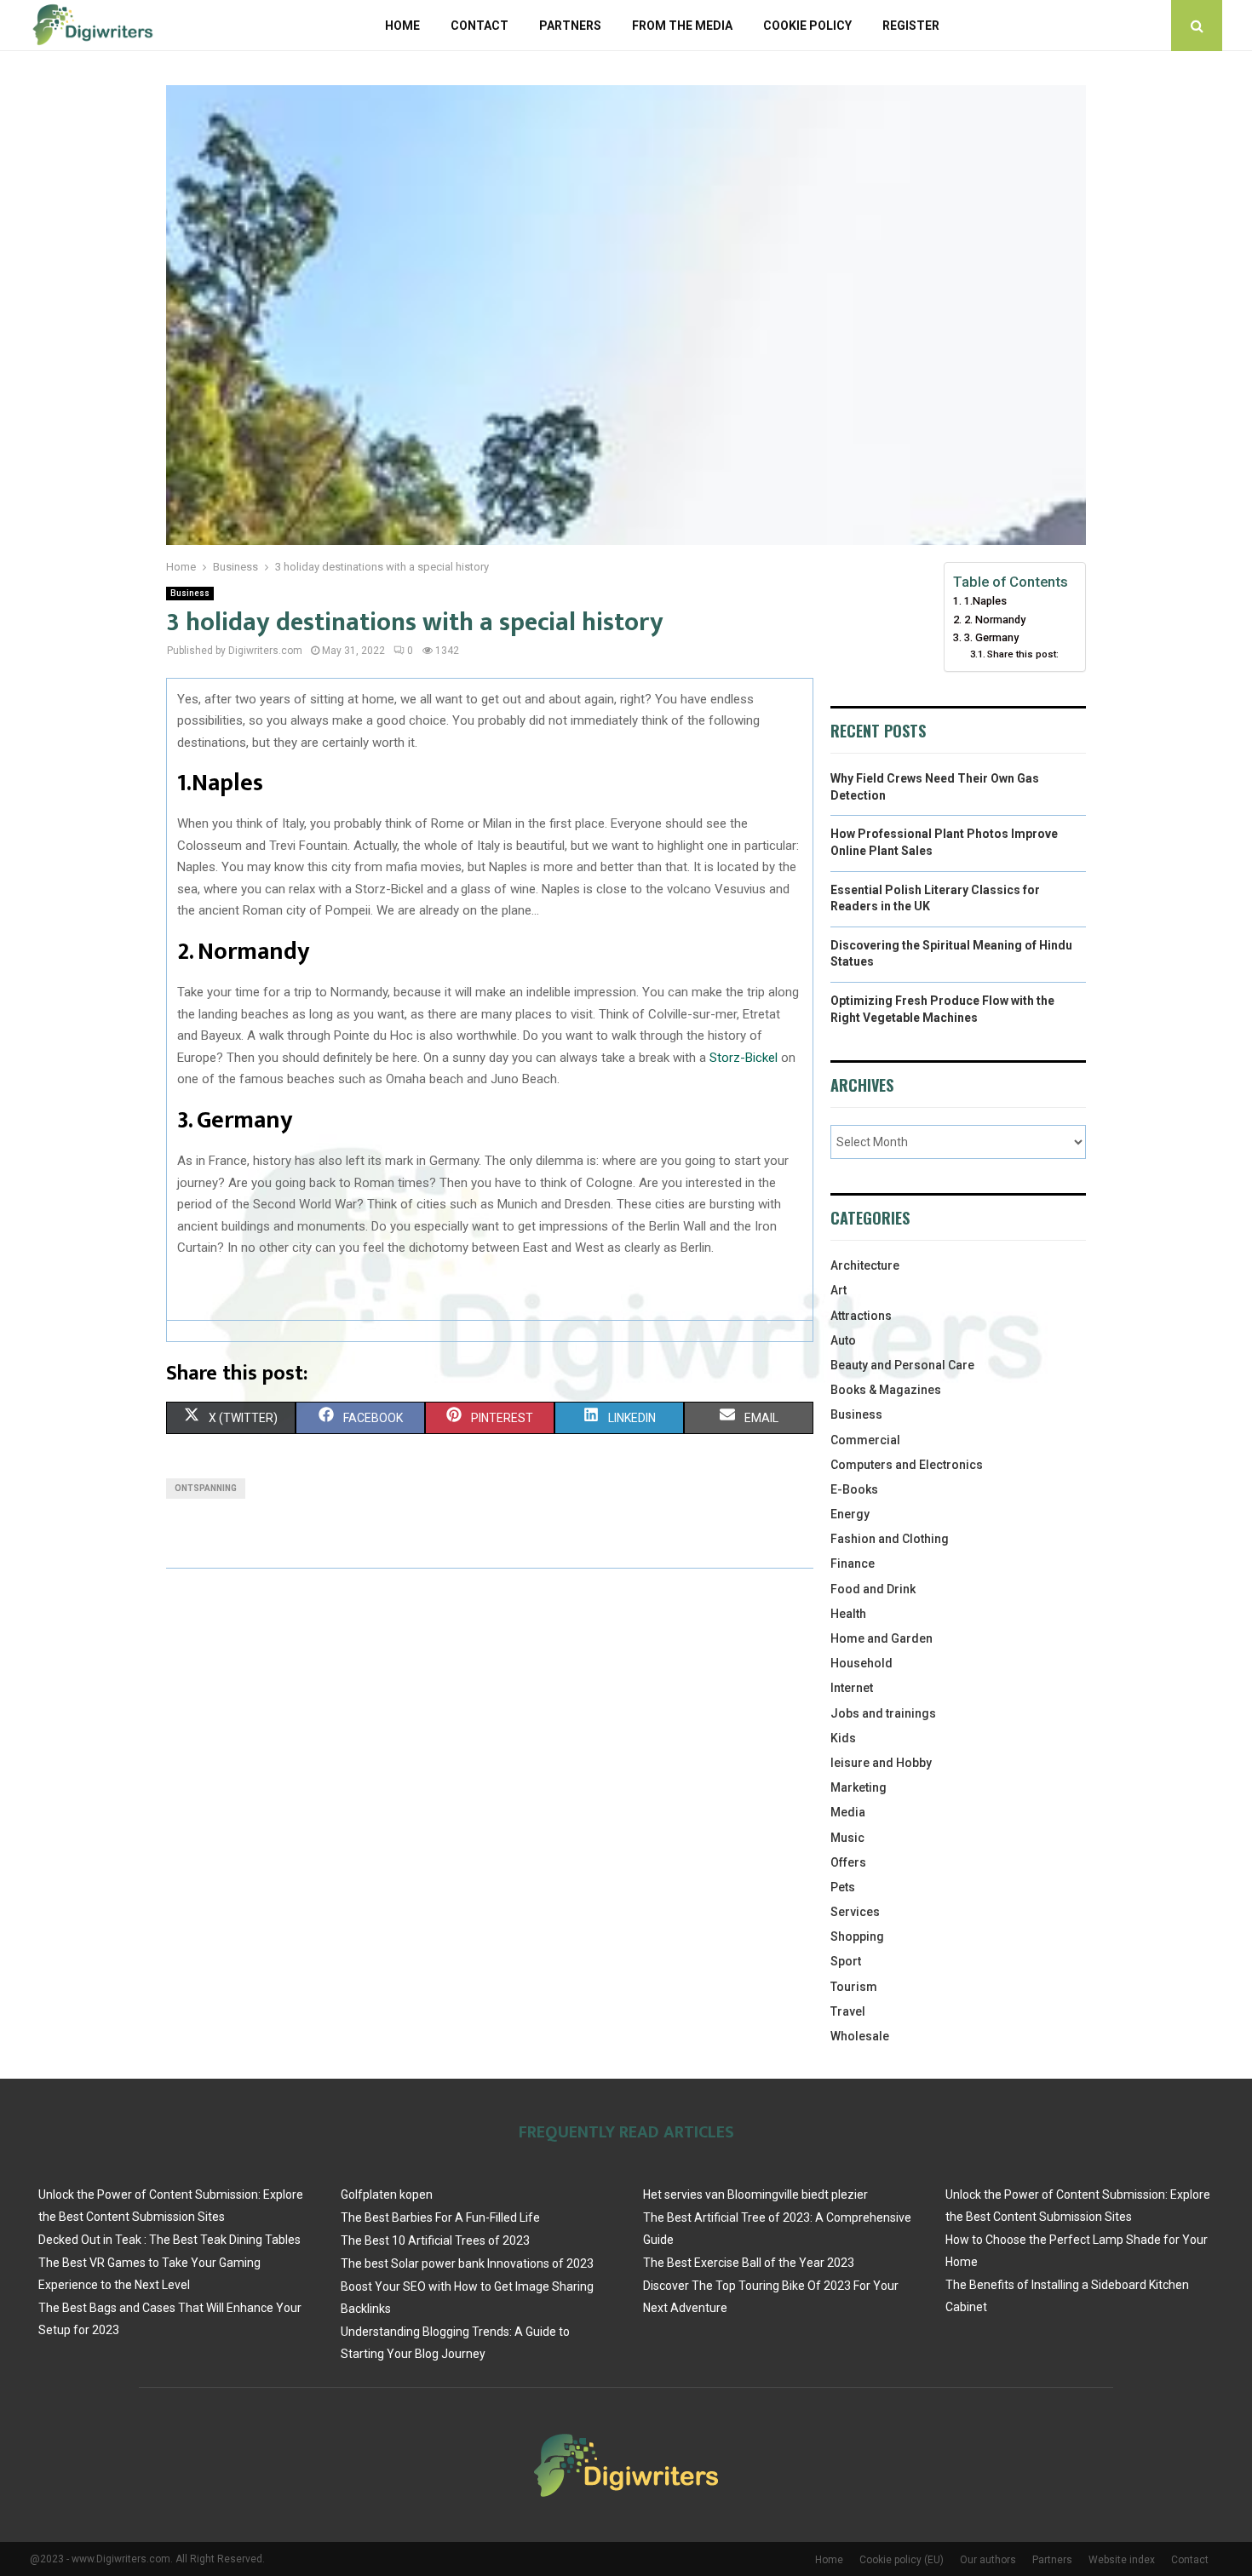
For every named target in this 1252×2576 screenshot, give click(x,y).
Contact (480, 26)
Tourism (854, 1987)
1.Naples (985, 601)
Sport (846, 1961)
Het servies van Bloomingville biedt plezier (755, 2194)
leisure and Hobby (881, 1763)
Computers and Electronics (907, 1465)
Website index (1122, 2560)
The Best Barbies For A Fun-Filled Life (440, 2217)
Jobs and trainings (883, 1713)
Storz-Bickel (744, 1058)
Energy (850, 1514)
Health (848, 1614)
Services (855, 1912)
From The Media (682, 26)
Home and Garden (882, 1638)
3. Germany (991, 637)
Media (848, 1812)
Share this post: (1023, 654)
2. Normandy (995, 620)
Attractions (861, 1316)
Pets (843, 1887)
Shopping (857, 1936)
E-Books (854, 1489)
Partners (570, 26)
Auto (843, 1340)
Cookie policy (807, 26)
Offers (848, 1862)
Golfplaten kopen (387, 2194)
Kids (843, 1738)
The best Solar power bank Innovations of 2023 (467, 2263)
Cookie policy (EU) (902, 2560)
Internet (852, 1688)
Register (911, 26)
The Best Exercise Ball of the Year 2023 (749, 2263)
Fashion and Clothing (890, 1539)
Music (847, 1838)
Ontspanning (206, 1488)
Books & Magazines (886, 1390)
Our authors (988, 2560)
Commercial (865, 1440)
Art (838, 1290)
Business (190, 593)
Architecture (865, 1265)
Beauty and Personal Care (902, 1365)
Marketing (859, 1787)
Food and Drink (873, 1589)
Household (861, 1663)
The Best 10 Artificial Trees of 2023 (435, 2240)
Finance (853, 1563)
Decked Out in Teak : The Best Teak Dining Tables (169, 2240)
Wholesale (860, 2036)
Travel (848, 2011)
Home (402, 26)
